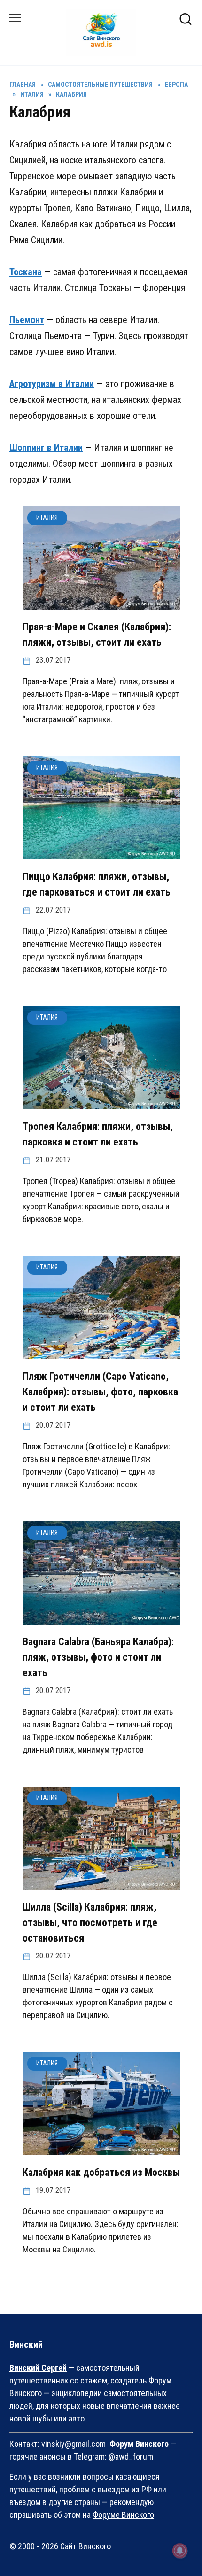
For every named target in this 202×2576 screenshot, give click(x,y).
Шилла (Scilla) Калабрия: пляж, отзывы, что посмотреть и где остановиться (90, 1922)
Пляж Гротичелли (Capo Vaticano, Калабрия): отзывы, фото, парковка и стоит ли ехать (100, 1392)
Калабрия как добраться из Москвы (101, 2172)
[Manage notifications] (180, 2551)
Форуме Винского (123, 2515)
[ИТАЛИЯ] (101, 603)
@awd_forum (131, 2456)
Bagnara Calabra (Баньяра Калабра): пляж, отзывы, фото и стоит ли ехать (98, 1657)
